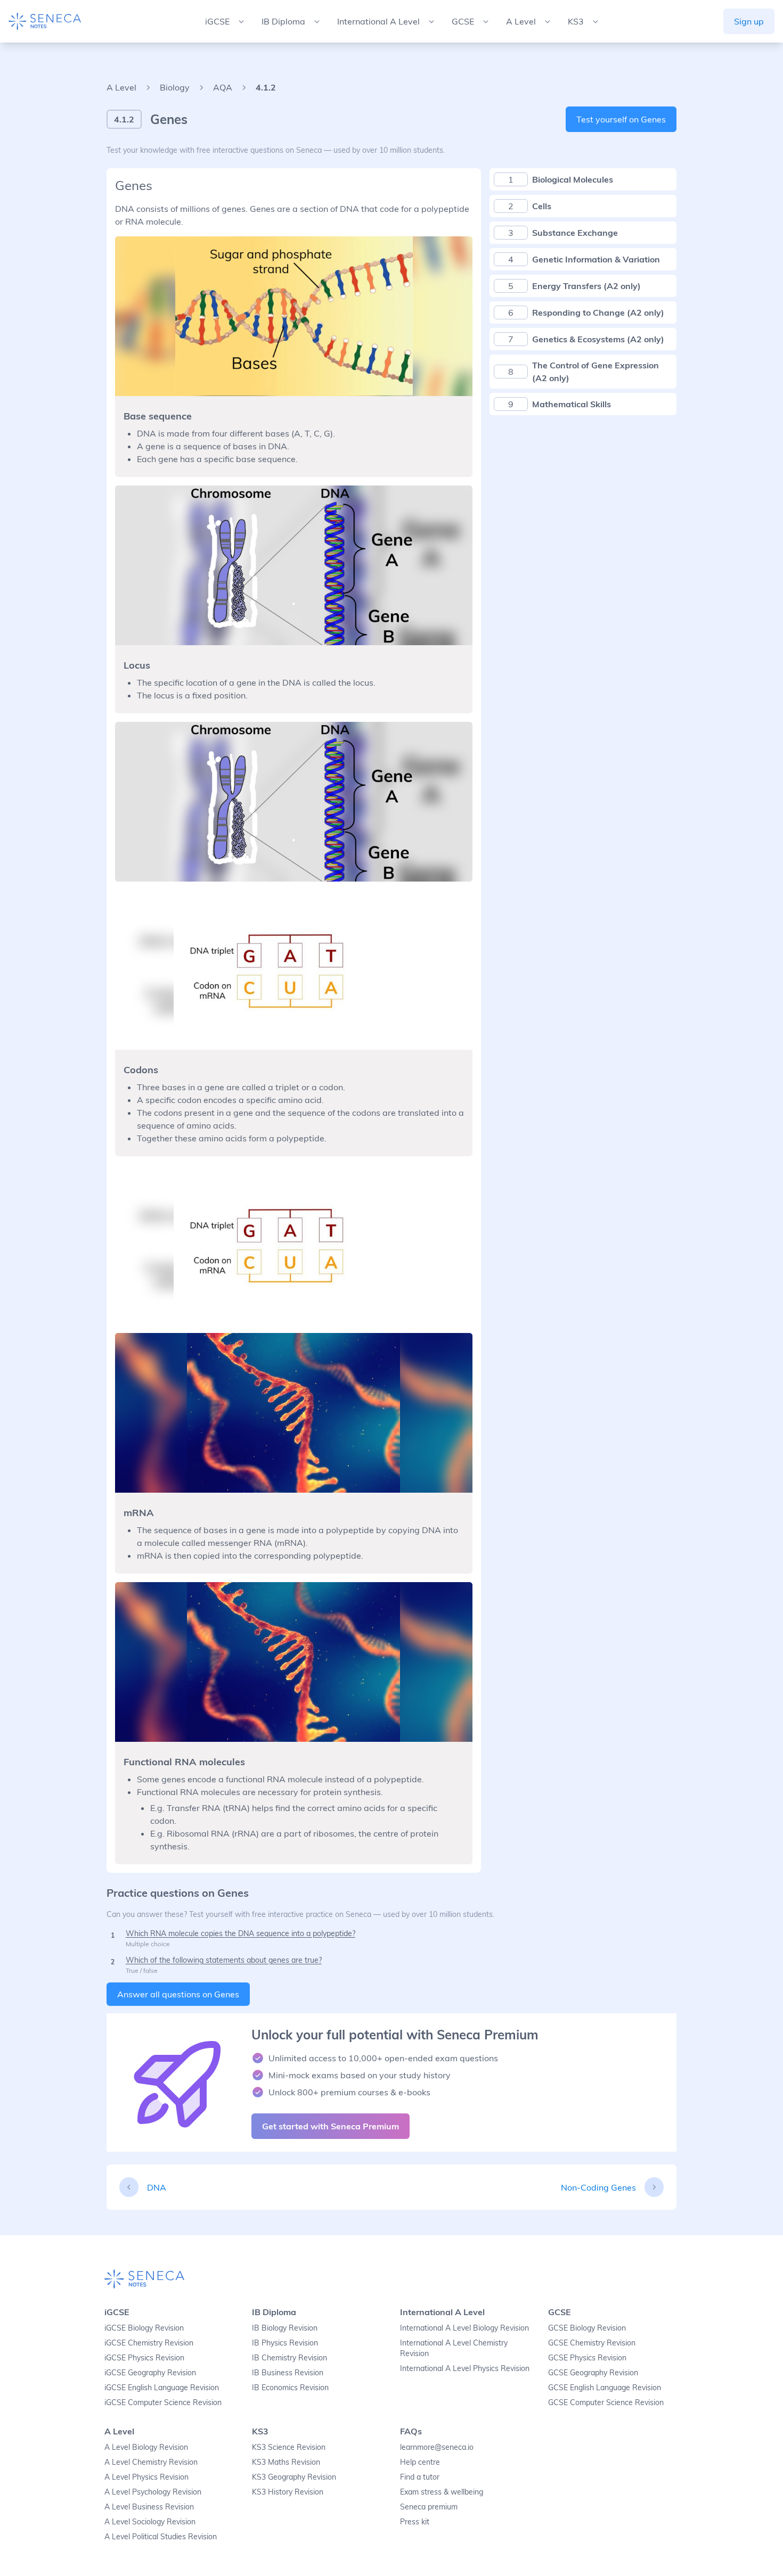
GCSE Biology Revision (587, 2328)
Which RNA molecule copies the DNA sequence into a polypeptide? (240, 1933)
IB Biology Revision (285, 2328)
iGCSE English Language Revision (162, 2388)
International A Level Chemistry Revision (454, 2348)
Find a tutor (420, 2477)
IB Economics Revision (290, 2388)
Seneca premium (429, 2507)
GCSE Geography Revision (593, 2373)
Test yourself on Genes (621, 119)
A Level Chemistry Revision (151, 2462)
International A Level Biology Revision (464, 2328)
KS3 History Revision (288, 2492)
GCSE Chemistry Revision (592, 2343)
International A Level (442, 2312)
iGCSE (117, 2312)
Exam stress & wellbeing (442, 2492)
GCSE (560, 2312)
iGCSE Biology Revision (144, 2328)
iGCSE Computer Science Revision (163, 2402)
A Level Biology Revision (146, 2447)
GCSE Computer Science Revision (606, 2402)
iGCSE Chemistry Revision (149, 2343)
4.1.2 (266, 87)
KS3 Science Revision (289, 2447)
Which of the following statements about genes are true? (224, 1960)
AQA (223, 87)
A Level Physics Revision (146, 2477)
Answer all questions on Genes (178, 1994)
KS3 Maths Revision (286, 2462)
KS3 (260, 2431)
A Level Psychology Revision (153, 2492)
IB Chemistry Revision (289, 2358)
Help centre (420, 2462)
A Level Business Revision (149, 2507)
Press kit (415, 2522)
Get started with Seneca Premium (331, 2126)
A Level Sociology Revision (150, 2522)
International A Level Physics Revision (465, 2368)
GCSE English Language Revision (605, 2388)
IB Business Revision (288, 2373)
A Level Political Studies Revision (161, 2537)
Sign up (749, 21)
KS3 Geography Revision (294, 2477)
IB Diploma (274, 2312)
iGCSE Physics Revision (144, 2358)
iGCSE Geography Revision (150, 2373)
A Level (121, 87)
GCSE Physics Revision (587, 2358)
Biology (175, 87)
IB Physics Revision (285, 2343)
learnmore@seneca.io (437, 2447)
